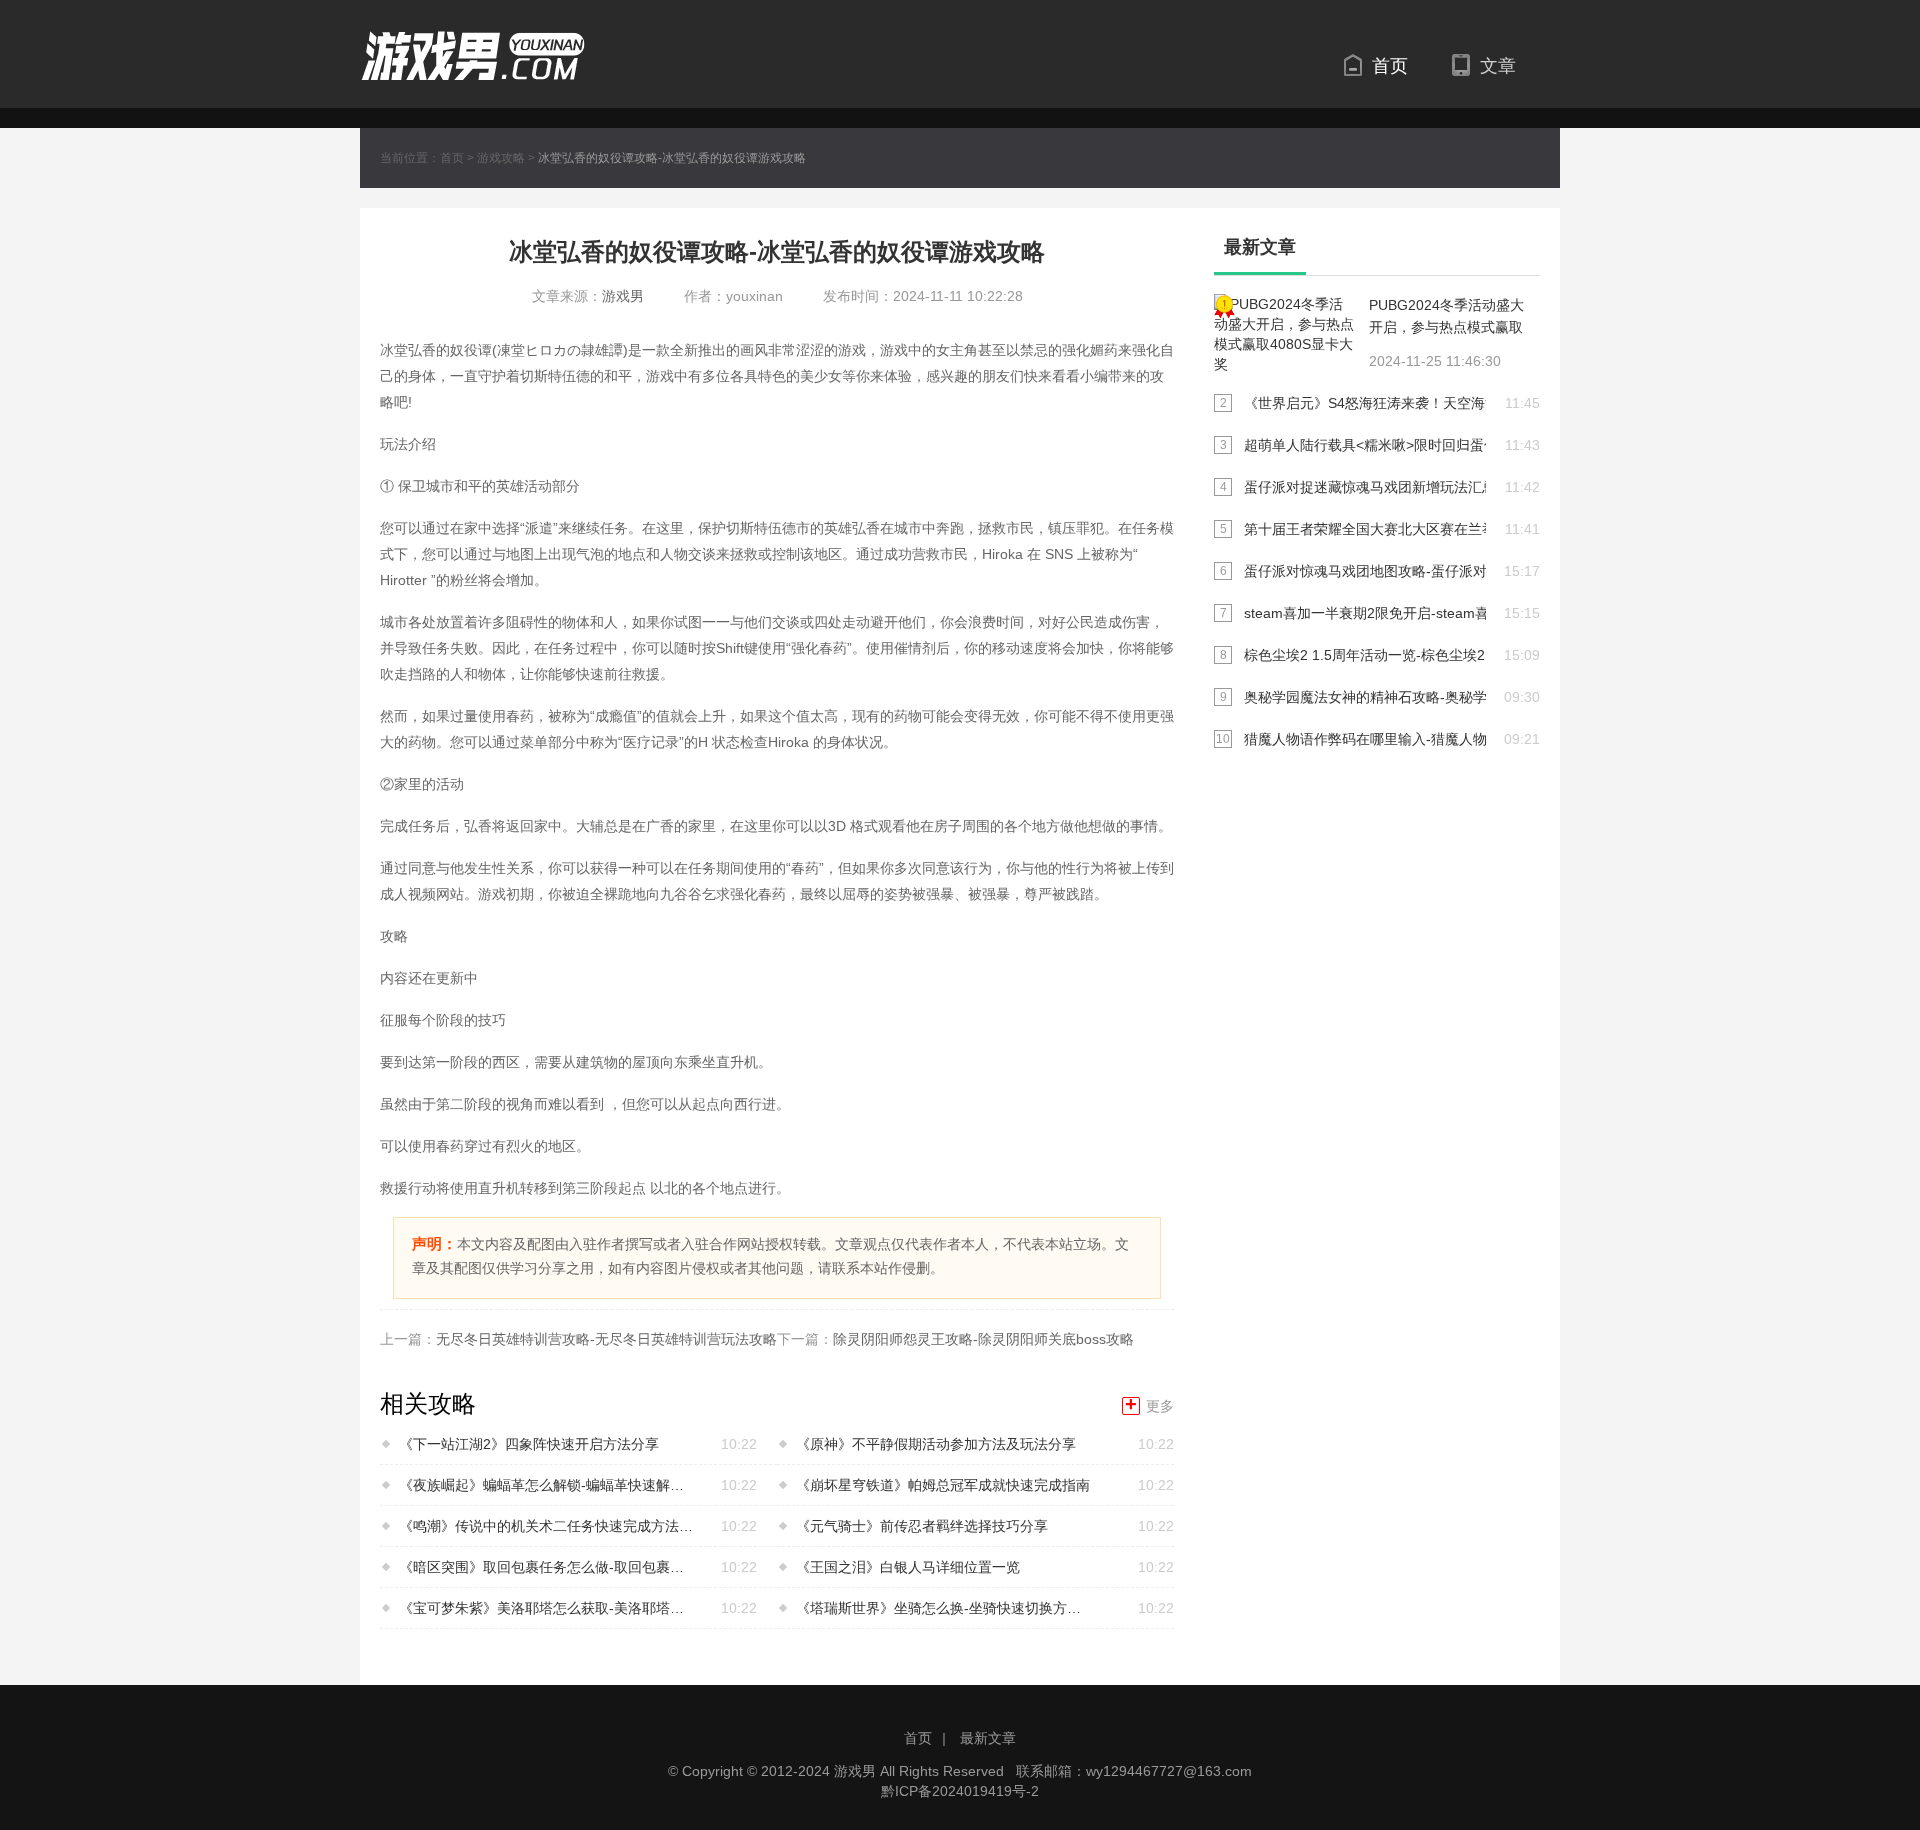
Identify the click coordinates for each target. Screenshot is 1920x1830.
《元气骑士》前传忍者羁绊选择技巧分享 (922, 1526)
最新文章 (988, 1738)
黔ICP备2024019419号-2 (960, 1791)
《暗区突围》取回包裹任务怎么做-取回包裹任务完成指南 (548, 1567)
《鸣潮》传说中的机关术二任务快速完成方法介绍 (548, 1526)
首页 (1390, 66)
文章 (1498, 66)
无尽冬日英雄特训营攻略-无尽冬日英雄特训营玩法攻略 (606, 1339)
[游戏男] (473, 42)
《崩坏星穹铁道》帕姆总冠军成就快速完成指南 (943, 1485)
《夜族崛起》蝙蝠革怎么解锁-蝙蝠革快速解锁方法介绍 (548, 1485)
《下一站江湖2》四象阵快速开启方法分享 (529, 1444)
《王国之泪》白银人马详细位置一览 (908, 1567)
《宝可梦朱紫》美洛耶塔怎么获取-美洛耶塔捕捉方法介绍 (548, 1608)
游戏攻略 (501, 158)
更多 (1149, 1405)
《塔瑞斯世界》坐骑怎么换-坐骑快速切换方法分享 (945, 1608)
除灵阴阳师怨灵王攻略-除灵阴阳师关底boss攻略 (983, 1339)
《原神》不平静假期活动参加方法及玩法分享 (936, 1444)
